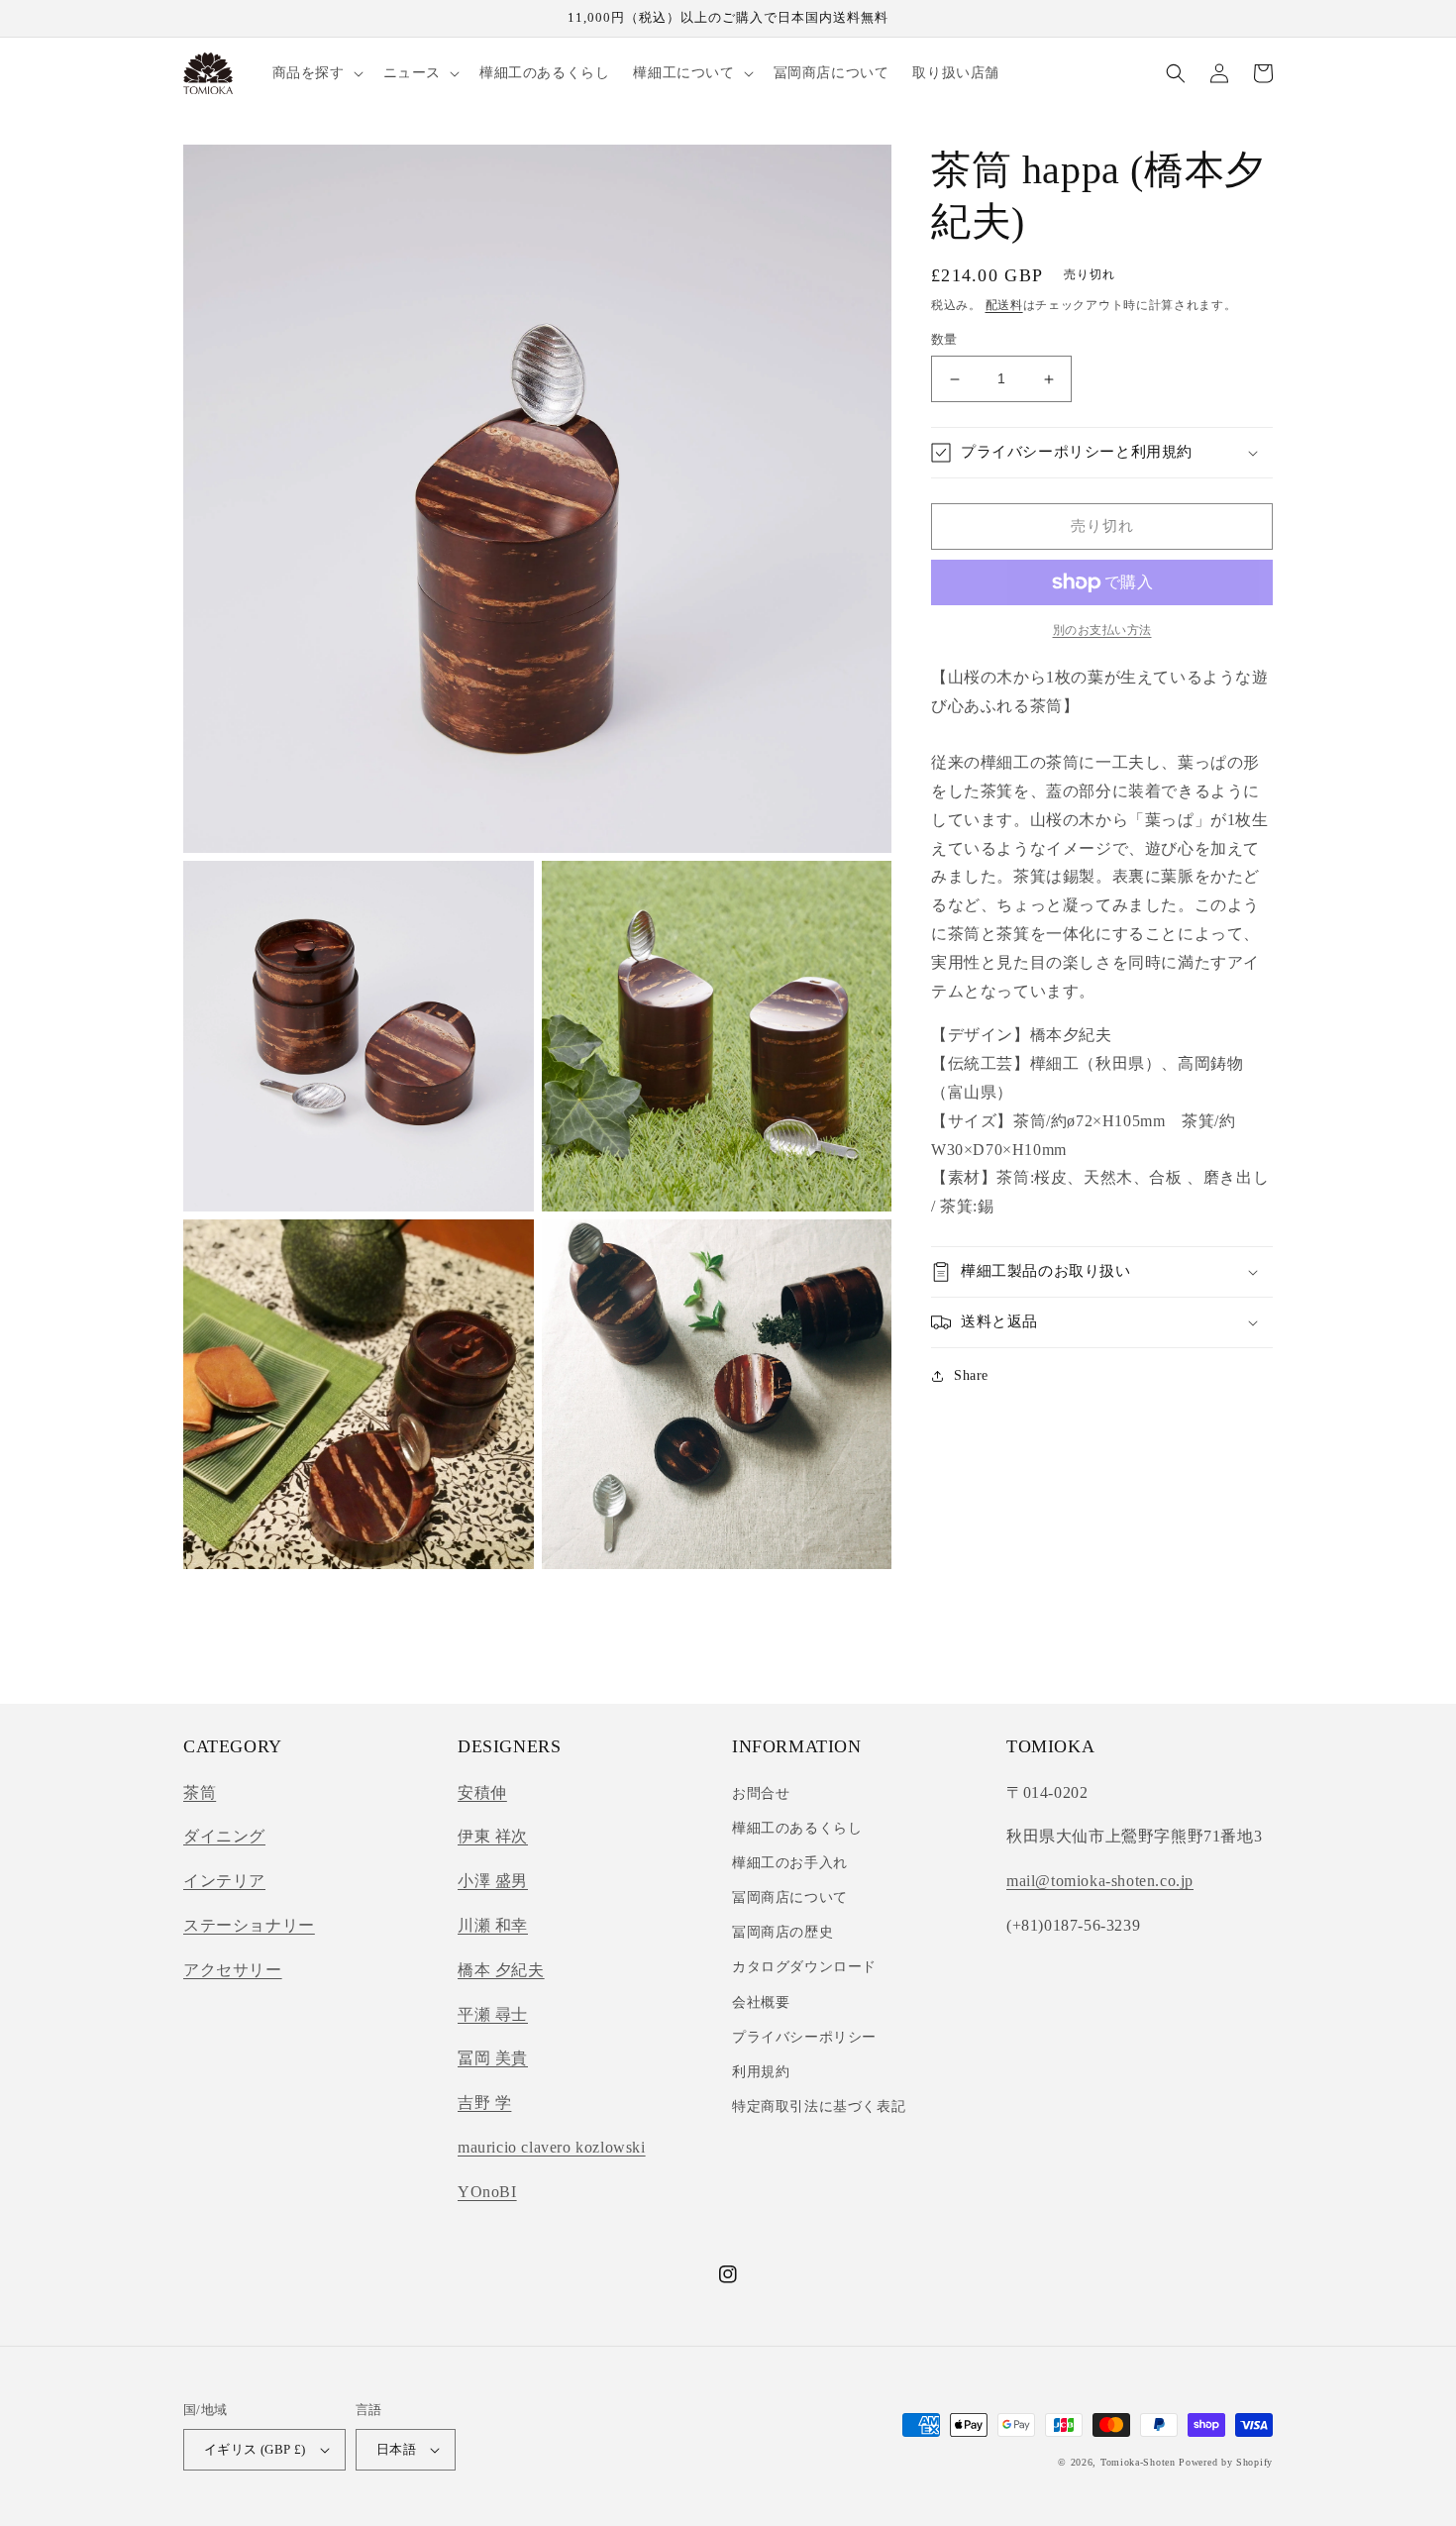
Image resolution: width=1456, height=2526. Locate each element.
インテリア (224, 1881)
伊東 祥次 (493, 1836)
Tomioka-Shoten (1138, 2462)
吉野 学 (484, 2103)
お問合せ (761, 1793)
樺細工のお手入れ (790, 1863)
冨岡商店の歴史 (782, 1932)
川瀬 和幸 (493, 1925)
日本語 (396, 2449)
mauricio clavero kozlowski (552, 2147)
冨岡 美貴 (493, 2058)
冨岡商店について (790, 1897)
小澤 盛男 (493, 1881)
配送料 (1004, 305)
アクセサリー (233, 1970)
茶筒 (200, 1792)
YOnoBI (487, 2192)
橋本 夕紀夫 (501, 1970)
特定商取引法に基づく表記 (819, 2106)
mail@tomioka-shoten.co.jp (1100, 1881)
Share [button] (971, 1375)
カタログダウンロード (804, 1967)
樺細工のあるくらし (797, 1828)
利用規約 (761, 2072)
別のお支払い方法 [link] (1102, 630)
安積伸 (482, 1792)
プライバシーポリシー (804, 2037)
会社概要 (761, 2002)
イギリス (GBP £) (255, 2449)
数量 (944, 340)
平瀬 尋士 (493, 2014)
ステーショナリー (249, 1925)
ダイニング (224, 1836)
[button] (316, 73)
